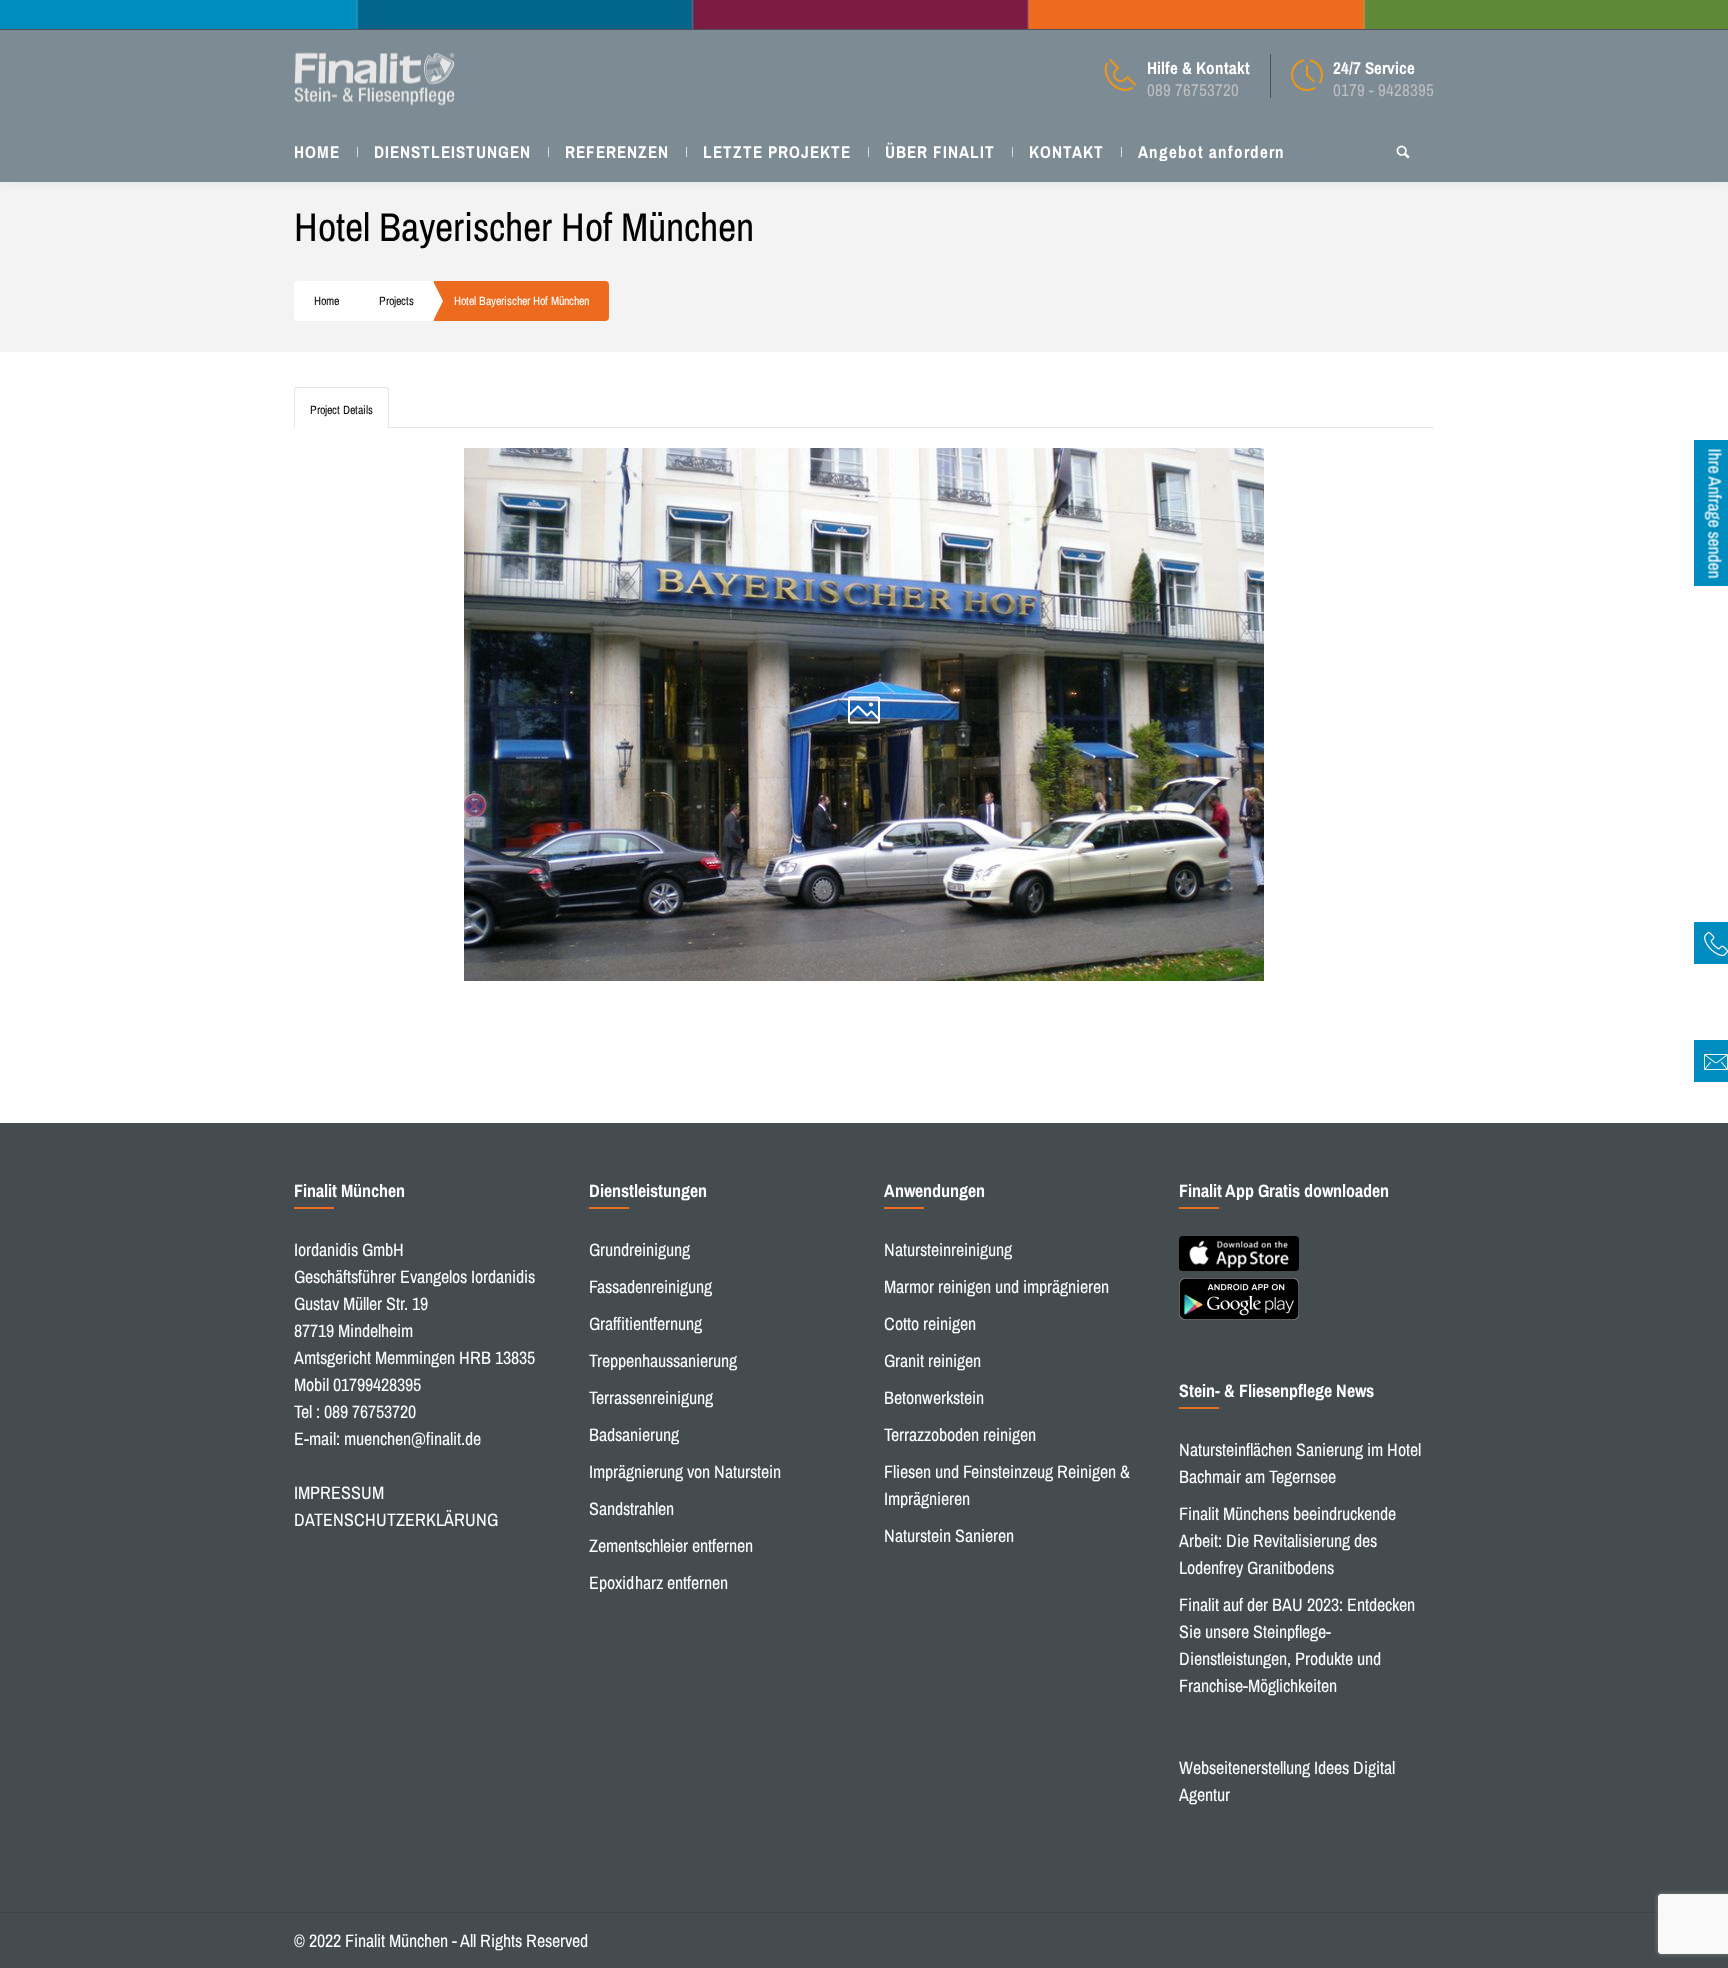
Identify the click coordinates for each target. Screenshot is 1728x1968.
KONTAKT (1066, 151)
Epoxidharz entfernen (658, 1582)
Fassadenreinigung (650, 1286)
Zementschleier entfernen (671, 1545)
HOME (317, 151)
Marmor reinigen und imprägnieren (996, 1286)
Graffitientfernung (645, 1323)
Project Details (341, 410)
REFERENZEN (617, 151)
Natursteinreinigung (948, 1249)
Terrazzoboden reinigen (960, 1434)
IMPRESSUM (339, 1492)
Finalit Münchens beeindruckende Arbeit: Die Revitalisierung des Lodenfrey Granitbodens (1287, 1540)
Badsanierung (634, 1434)
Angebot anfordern (1211, 151)
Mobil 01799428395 (357, 1384)
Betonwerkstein (934, 1397)
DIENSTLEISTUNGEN (452, 151)
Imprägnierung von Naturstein (685, 1471)
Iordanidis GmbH (349, 1249)
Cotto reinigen (930, 1323)
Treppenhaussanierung (663, 1360)
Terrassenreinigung (651, 1397)
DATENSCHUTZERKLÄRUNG (396, 1519)
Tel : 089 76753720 (355, 1411)
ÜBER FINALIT (940, 151)
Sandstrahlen (631, 1508)
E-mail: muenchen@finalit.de (387, 1438)
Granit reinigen (932, 1360)
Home (326, 301)
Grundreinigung (639, 1249)
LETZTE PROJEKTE (777, 151)
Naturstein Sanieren (949, 1535)
